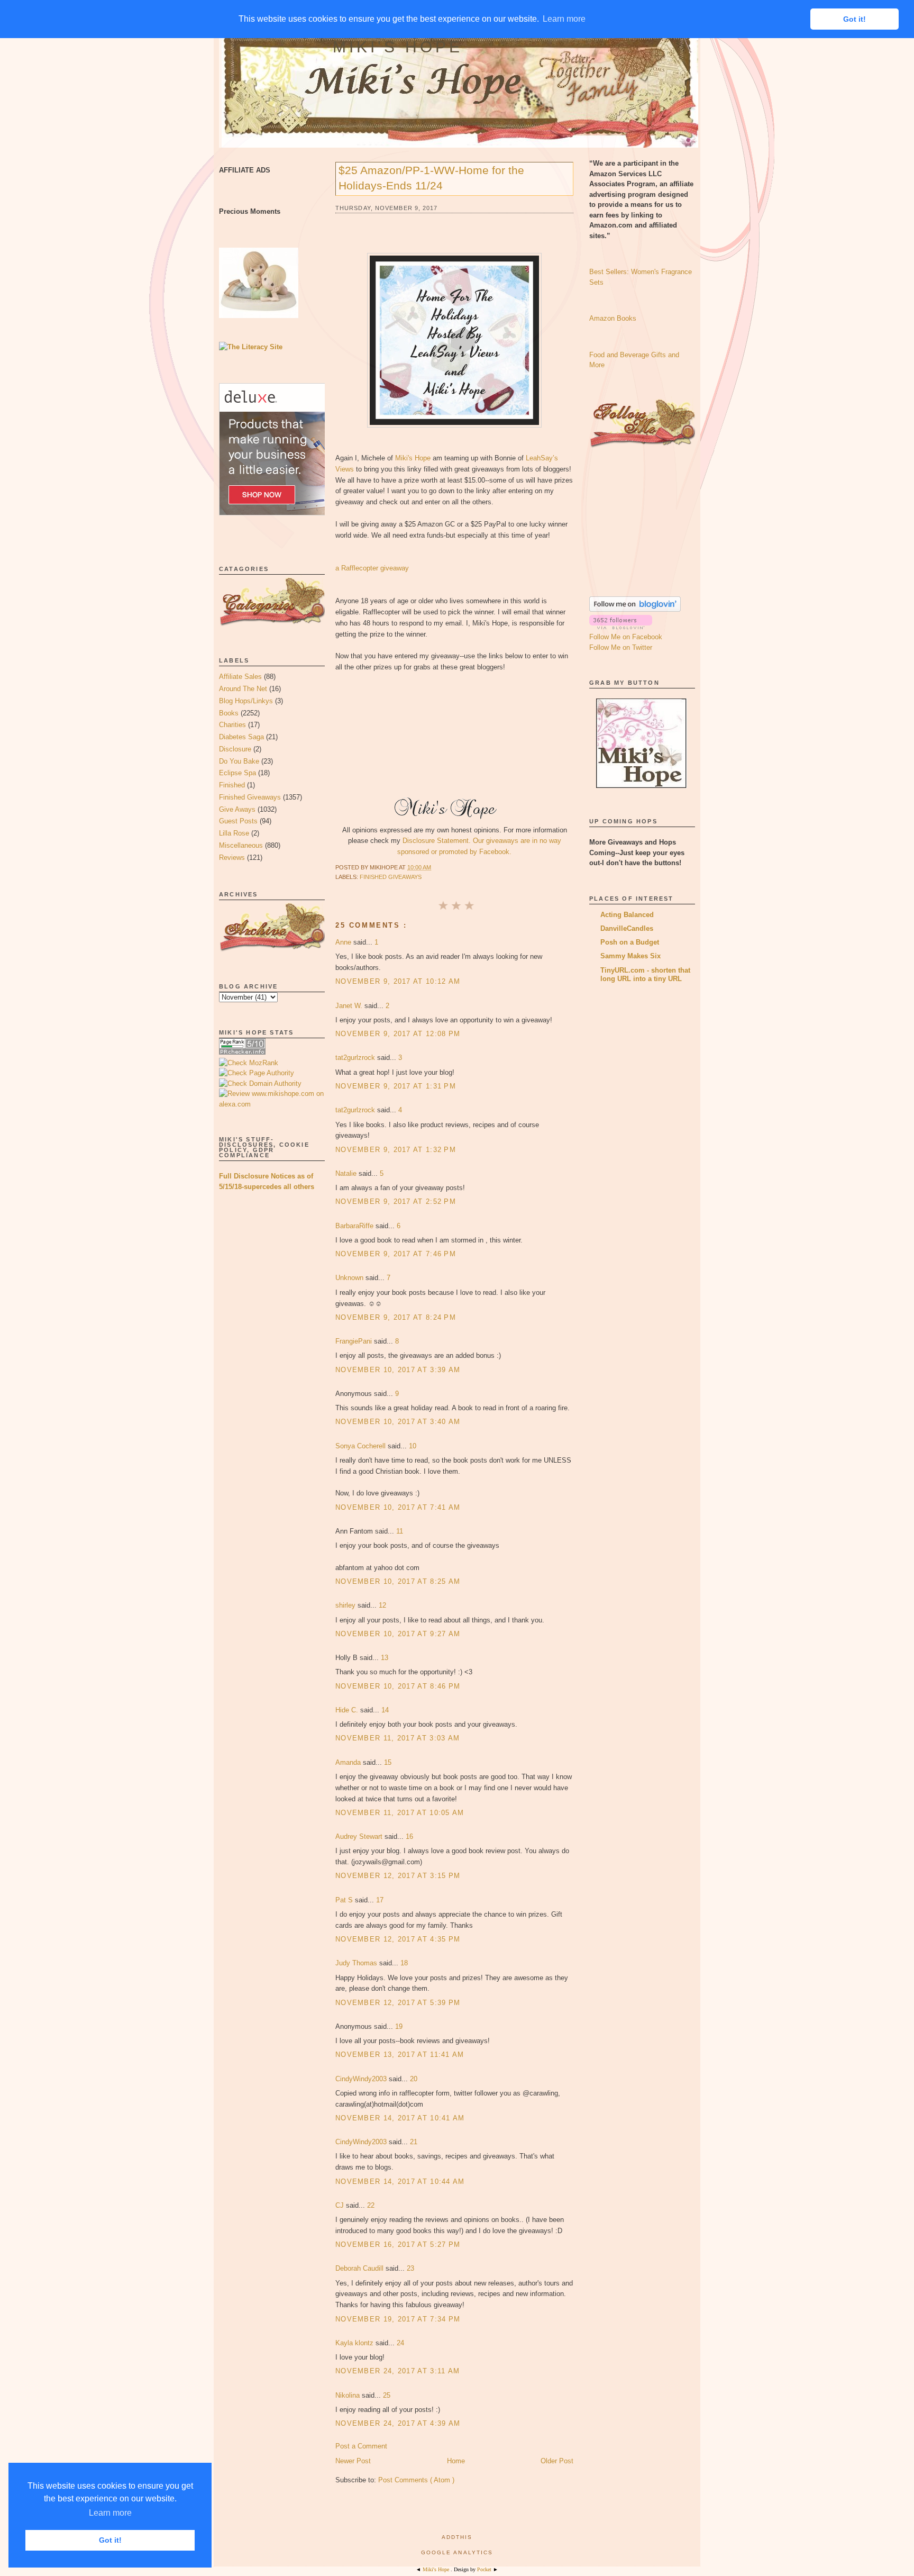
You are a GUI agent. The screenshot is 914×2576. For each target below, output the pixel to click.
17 (380, 1900)
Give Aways (237, 809)
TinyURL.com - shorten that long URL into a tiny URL (645, 974)
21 (414, 2142)
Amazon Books (613, 318)
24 (400, 2343)
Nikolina (349, 2395)
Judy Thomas (357, 1963)
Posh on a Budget (630, 942)
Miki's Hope (398, 47)
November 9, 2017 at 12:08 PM (398, 1034)
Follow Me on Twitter (621, 647)
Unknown (350, 1278)
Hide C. (348, 1710)
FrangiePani (355, 1341)
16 (409, 1836)
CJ (341, 2205)
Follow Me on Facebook (626, 637)
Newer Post (353, 2461)
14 (385, 1710)
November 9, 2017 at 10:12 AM (398, 981)
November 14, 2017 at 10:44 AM (400, 2182)
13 (385, 1658)
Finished (232, 785)
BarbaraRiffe (355, 1226)
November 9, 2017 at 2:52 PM (396, 1201)
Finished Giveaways (250, 797)
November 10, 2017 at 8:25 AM (398, 1581)
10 (413, 1446)
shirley (346, 1605)
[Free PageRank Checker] (242, 1052)
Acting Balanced (627, 915)
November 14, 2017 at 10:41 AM (400, 2118)
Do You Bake (239, 761)
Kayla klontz (355, 2343)
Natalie (347, 1173)
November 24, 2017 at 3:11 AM (397, 2371)
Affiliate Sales (240, 677)
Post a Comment (361, 2446)
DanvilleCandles (627, 928)
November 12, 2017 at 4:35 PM (398, 1939)
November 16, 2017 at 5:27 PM (398, 2244)
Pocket (485, 2569)
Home (456, 2461)
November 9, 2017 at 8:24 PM (396, 1317)
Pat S (345, 1900)
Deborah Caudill (360, 2268)
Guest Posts (238, 821)
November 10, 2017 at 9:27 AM (398, 1634)
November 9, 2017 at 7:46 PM (396, 1254)
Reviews (232, 858)
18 (404, 1963)
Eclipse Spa (237, 773)
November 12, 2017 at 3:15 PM (398, 1876)
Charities (232, 725)
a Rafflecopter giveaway (372, 568)
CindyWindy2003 (362, 2079)
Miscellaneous (241, 845)
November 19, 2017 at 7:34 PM (398, 2319)
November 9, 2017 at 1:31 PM (396, 1086)
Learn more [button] (110, 2513)
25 (387, 2395)
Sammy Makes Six (630, 956)
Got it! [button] (110, 2540)
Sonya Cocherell (362, 1446)
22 (371, 2205)
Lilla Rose (234, 833)
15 (388, 1762)
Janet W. (350, 1006)
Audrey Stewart (360, 1836)
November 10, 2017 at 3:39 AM (398, 1370)
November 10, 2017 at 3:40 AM (398, 1422)
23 (410, 2268)
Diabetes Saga (241, 737)
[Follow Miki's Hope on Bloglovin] (635, 609)
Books (229, 713)
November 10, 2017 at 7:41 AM (398, 1507)
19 (399, 2026)
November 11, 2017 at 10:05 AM (400, 1813)
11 (400, 1531)
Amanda (349, 1762)
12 (382, 1605)
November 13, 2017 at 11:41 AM (400, 2055)
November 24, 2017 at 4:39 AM (398, 2423)
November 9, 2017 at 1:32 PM (396, 1150)
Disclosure (235, 749)
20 (414, 2079)
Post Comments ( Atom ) (416, 2480)
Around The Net (243, 689)
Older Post (557, 2461)
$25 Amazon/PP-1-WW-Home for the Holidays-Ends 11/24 (431, 178)
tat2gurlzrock (356, 1058)
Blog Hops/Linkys (246, 701)
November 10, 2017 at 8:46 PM (398, 1686)
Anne (344, 942)
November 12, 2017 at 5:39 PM (398, 2003)
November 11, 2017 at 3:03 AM (397, 1738)
